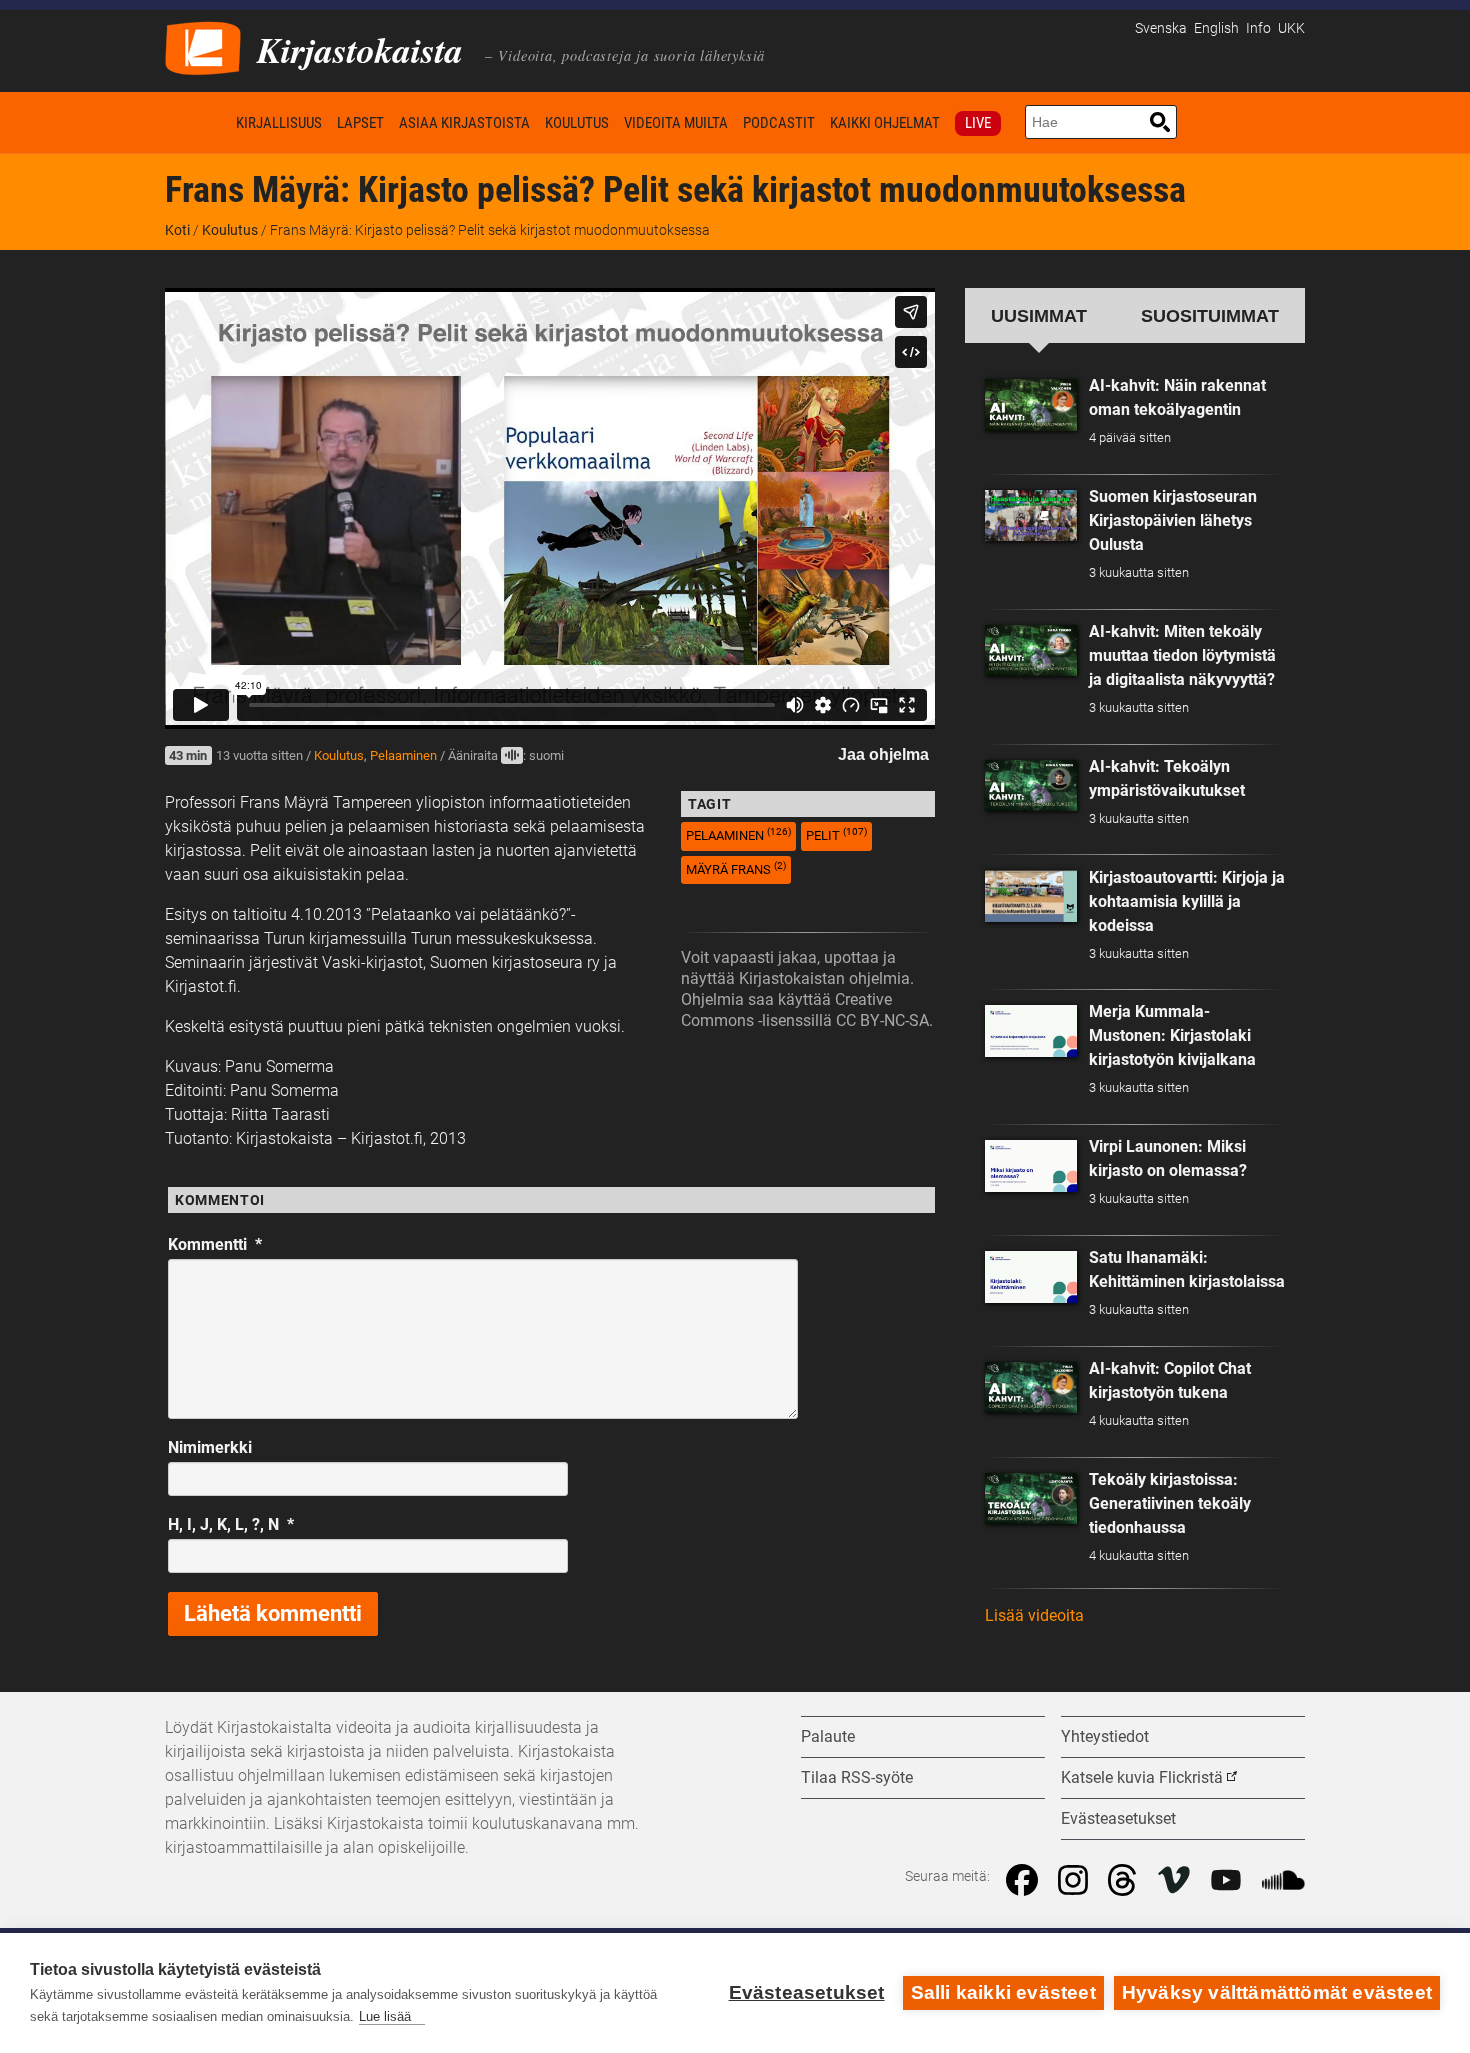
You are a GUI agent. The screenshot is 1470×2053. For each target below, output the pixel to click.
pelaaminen (738, 834)
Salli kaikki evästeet (1003, 1992)
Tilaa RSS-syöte (857, 1777)
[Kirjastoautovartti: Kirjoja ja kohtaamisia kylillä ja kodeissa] (1031, 896)
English (1216, 28)
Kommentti (215, 1244)
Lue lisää (385, 2016)
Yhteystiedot (1105, 1736)
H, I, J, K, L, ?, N (231, 1524)
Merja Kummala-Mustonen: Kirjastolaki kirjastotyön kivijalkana (1172, 1035)
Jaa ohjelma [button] (883, 754)
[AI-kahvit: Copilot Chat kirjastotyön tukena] (1031, 1388)
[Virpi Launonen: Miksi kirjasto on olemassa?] (1031, 1166)
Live (978, 123)
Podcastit (779, 123)
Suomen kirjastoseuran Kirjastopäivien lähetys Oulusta (1173, 520)
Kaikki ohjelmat (885, 123)
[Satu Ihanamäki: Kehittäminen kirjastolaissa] (1031, 1277)
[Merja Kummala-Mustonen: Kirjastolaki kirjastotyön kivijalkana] (1031, 1031)
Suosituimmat (1210, 315)
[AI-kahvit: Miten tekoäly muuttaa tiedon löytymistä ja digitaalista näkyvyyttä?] (1031, 651)
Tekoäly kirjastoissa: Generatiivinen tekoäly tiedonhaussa (1170, 1503)
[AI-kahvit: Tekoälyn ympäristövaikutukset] (1031, 786)
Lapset (360, 123)
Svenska (1161, 28)
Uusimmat (1039, 315)
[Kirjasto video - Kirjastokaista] (203, 46)
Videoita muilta (676, 123)
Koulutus (577, 123)
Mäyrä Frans (736, 868)
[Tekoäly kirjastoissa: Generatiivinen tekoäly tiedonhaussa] (1031, 1499)
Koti (197, 122)
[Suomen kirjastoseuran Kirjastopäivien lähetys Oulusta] (1031, 516)
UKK (1291, 28)
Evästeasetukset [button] (1118, 1818)
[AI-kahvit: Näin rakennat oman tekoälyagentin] (1031, 405)
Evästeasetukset (807, 1992)
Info (1258, 28)
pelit (836, 834)
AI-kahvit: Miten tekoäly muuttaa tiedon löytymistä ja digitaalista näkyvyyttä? (1182, 655)
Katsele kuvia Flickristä (1142, 1777)
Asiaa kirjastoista (464, 123)
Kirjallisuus (279, 123)
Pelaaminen (403, 755)
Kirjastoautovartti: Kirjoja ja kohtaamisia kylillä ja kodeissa (1187, 901)
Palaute (828, 1736)
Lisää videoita (1034, 1615)
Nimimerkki (210, 1447)
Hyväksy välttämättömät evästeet (1277, 1992)
